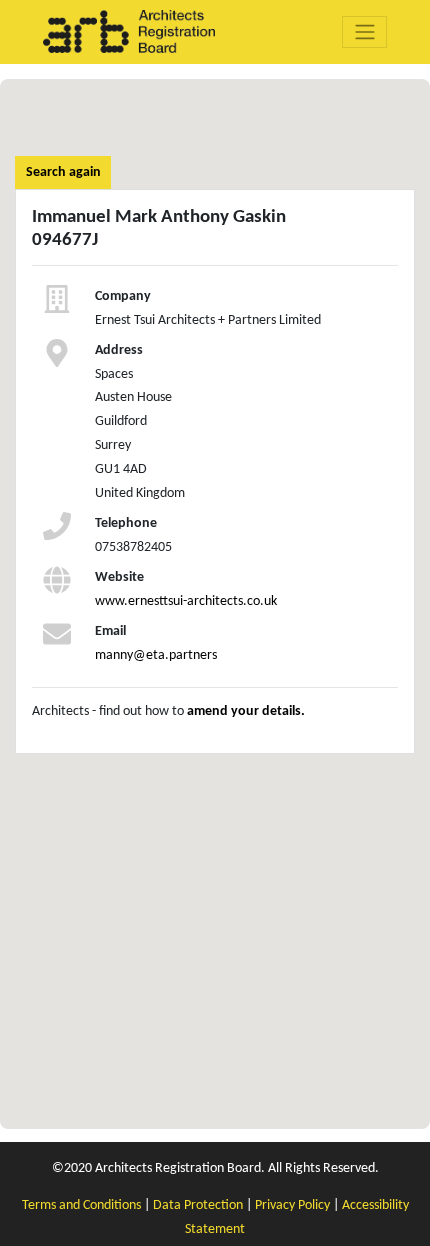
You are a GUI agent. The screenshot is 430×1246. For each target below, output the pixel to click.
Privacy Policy (292, 1205)
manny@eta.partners (156, 655)
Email (110, 631)
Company (123, 296)
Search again (63, 172)
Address (119, 350)
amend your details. (246, 711)
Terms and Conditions (81, 1205)
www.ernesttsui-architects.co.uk (186, 601)
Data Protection (198, 1205)
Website (119, 577)
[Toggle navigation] (364, 32)
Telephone (126, 523)
